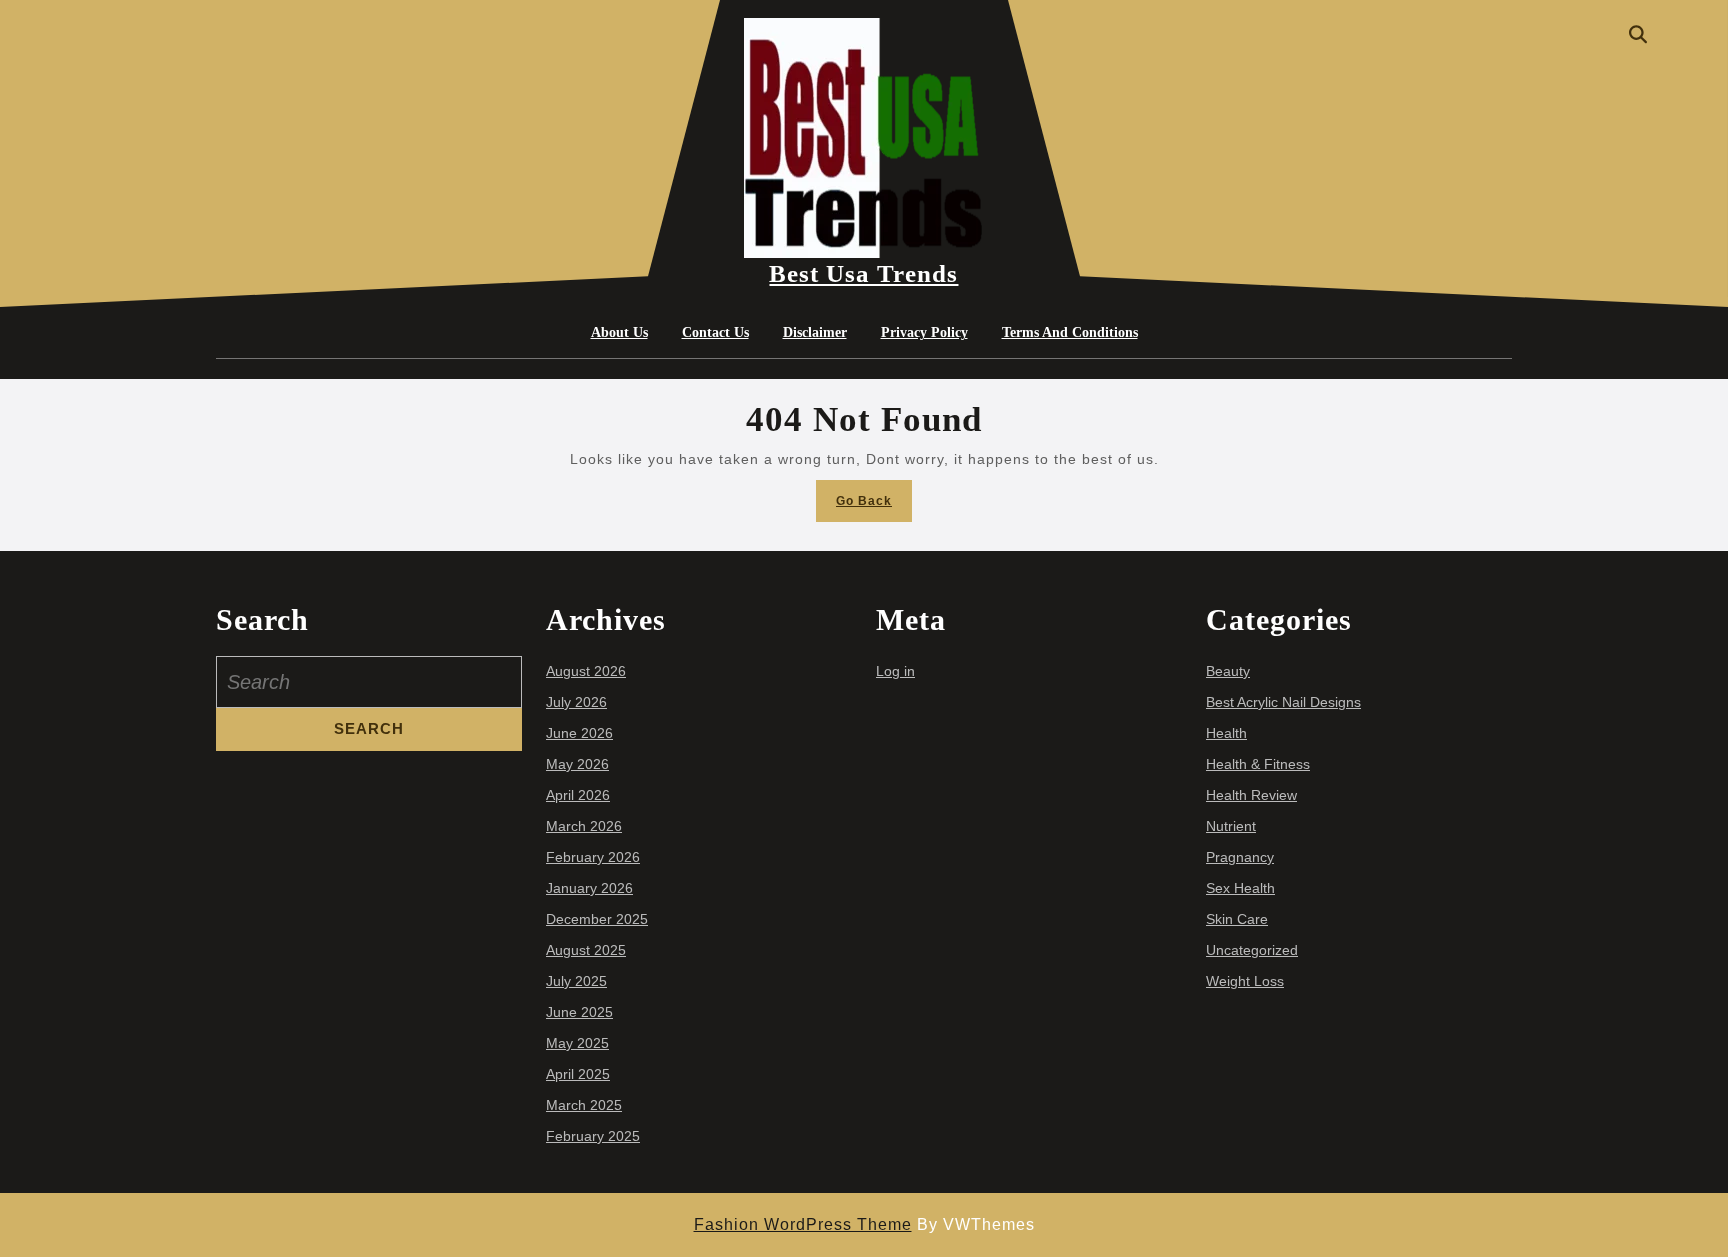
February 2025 (593, 1136)
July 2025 (576, 981)
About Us (619, 332)
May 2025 (577, 1043)
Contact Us (715, 332)
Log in (895, 671)
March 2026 (584, 826)
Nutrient (1231, 826)
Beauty (1228, 671)
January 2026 (589, 888)
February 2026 (593, 857)
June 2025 (579, 1012)
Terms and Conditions (1070, 332)
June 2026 (579, 733)
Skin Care (1237, 919)
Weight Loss (1245, 981)
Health (1226, 733)
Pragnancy (1240, 857)
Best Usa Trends (863, 273)
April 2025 (578, 1074)
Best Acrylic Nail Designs (1283, 702)
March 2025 (584, 1105)
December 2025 (597, 919)
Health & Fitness (1258, 764)
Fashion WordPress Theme (803, 1224)
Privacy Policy (924, 332)
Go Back (874, 506)
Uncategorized (1252, 950)
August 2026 (586, 671)
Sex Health (1240, 888)
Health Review (1251, 795)
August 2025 (586, 950)
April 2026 (578, 795)
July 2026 (576, 702)
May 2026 (577, 764)
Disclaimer (815, 332)
